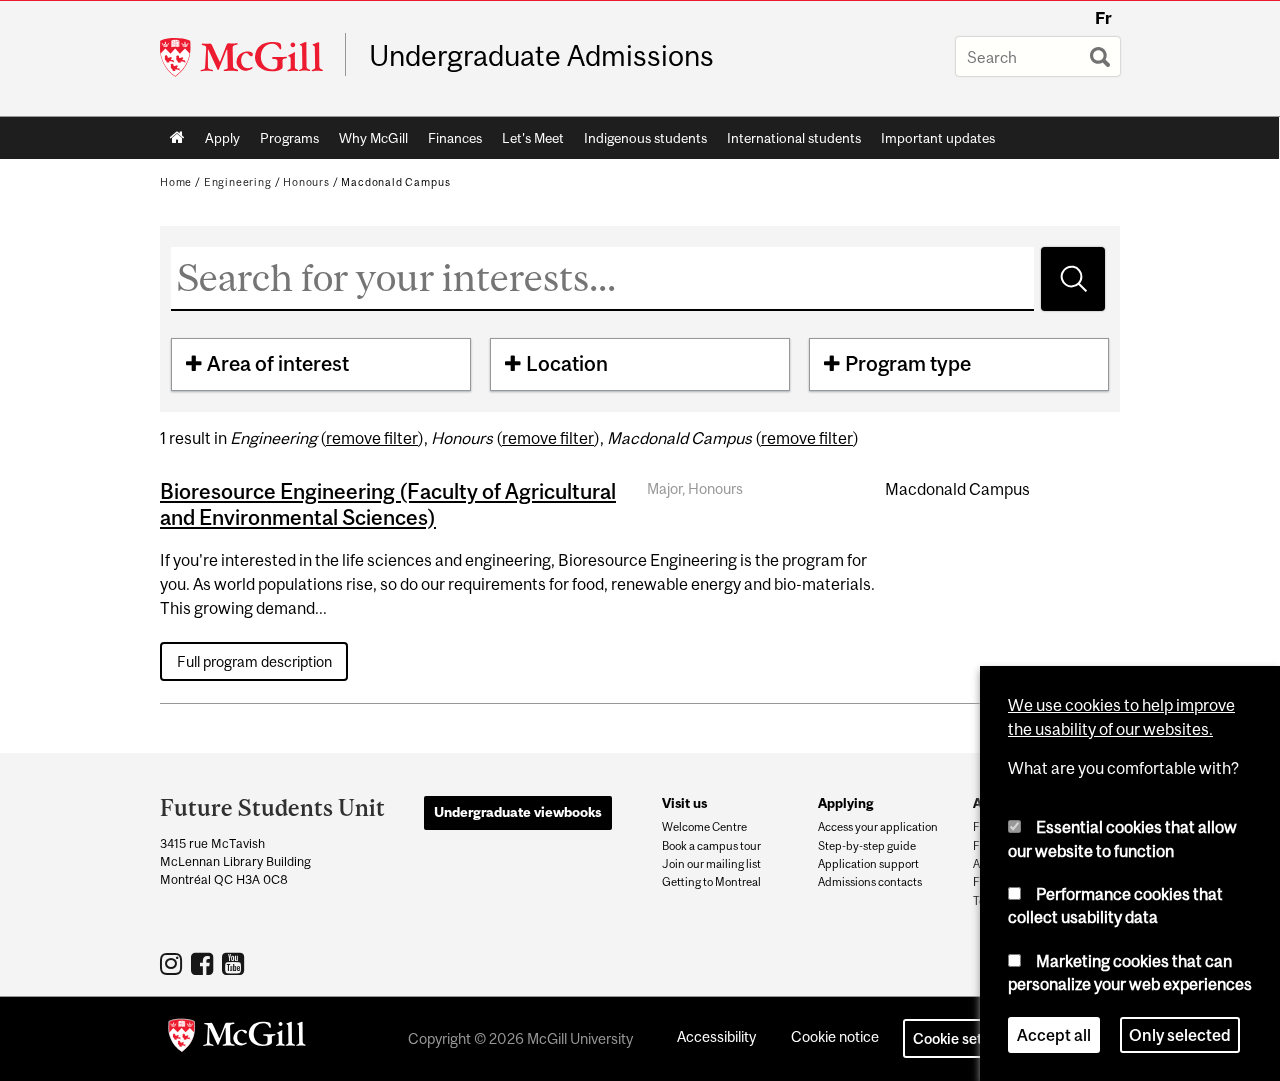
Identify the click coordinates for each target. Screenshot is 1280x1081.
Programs (289, 138)
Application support (868, 864)
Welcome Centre (704, 827)
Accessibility (716, 1036)
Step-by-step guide (867, 846)
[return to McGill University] (237, 1039)
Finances (455, 138)
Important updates (938, 138)
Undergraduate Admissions (541, 56)
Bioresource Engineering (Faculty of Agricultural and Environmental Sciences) (388, 504)
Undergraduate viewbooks (518, 812)
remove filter (372, 438)
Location (567, 363)
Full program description (254, 661)
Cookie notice (835, 1036)
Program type (908, 363)
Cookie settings (964, 1038)
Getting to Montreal (711, 882)
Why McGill (373, 138)
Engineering (238, 182)
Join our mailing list (711, 864)
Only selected (1180, 1035)
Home (177, 138)
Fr (1103, 18)
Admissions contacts (870, 882)
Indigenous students (645, 138)
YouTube (235, 963)
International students (794, 138)
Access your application (878, 827)
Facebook (204, 963)
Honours (306, 182)
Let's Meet (533, 138)
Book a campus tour (711, 846)
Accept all (1054, 1035)
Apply (222, 138)
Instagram (173, 963)
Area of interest (278, 363)
